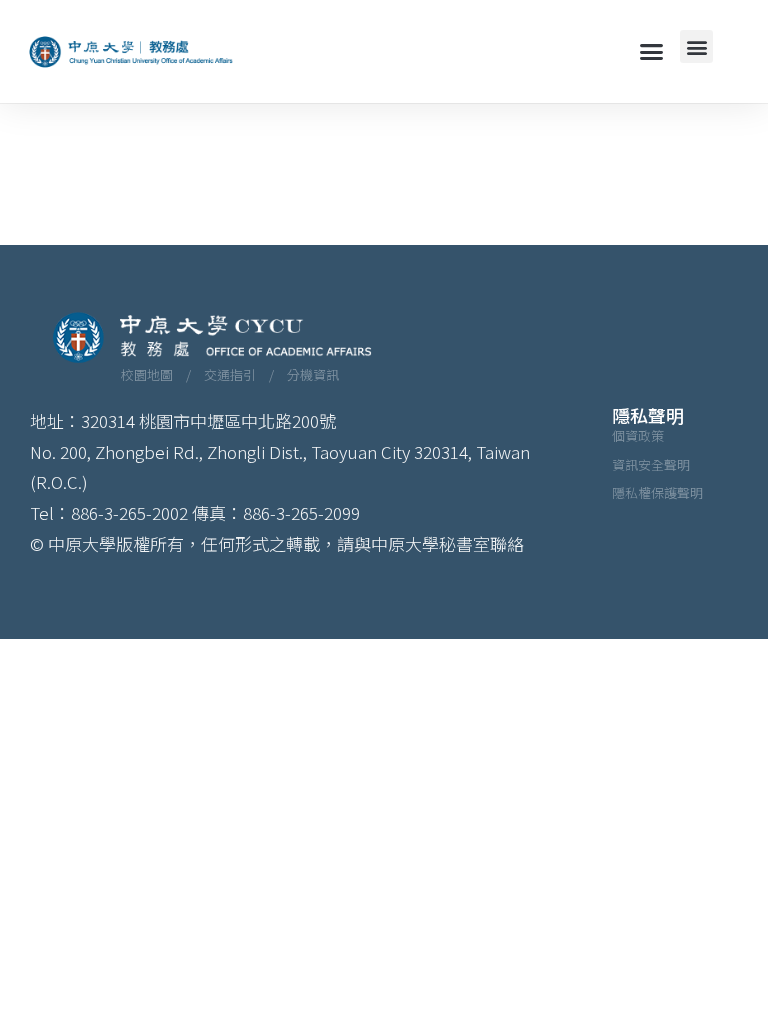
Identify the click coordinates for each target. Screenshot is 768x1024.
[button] (652, 52)
